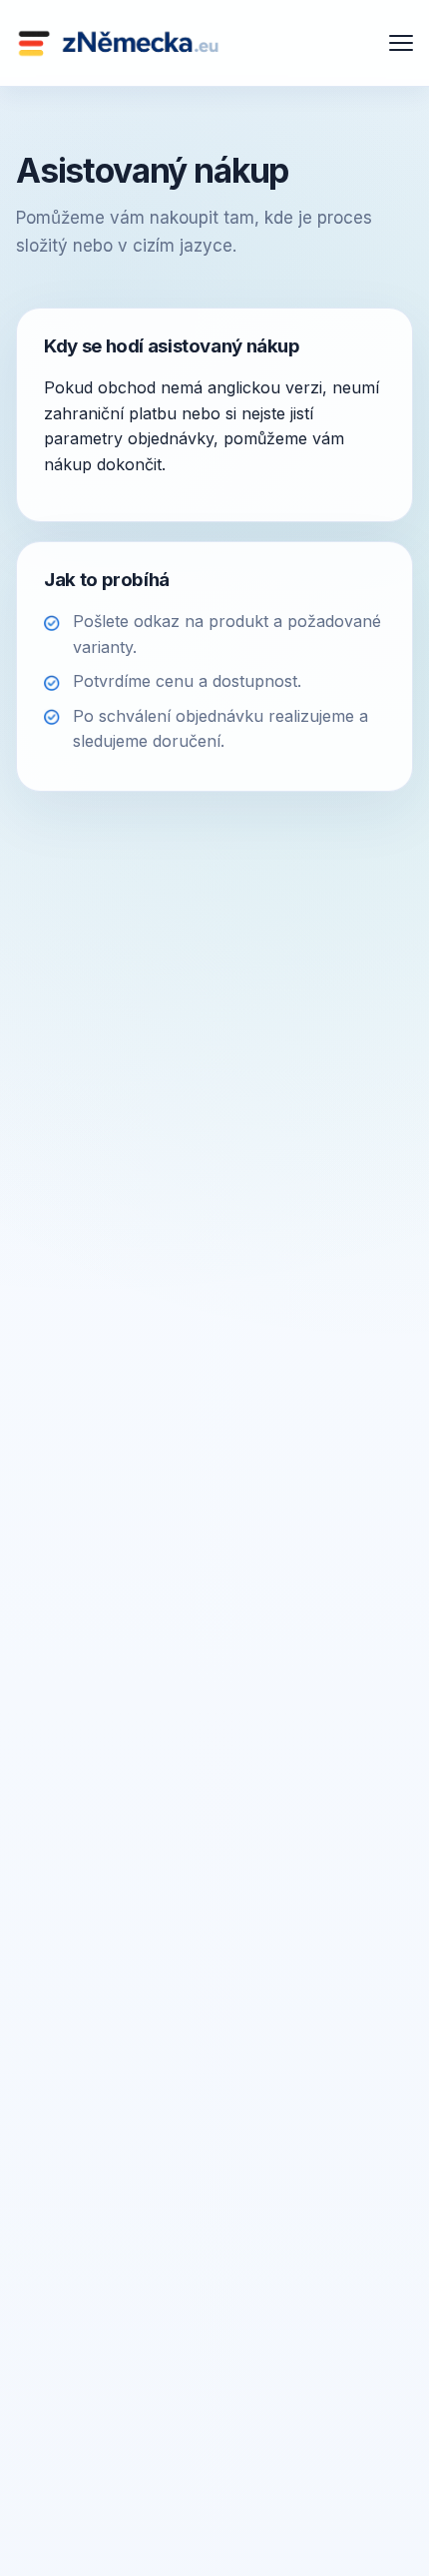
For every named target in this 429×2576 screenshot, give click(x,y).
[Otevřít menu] (401, 43)
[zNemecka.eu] (119, 43)
